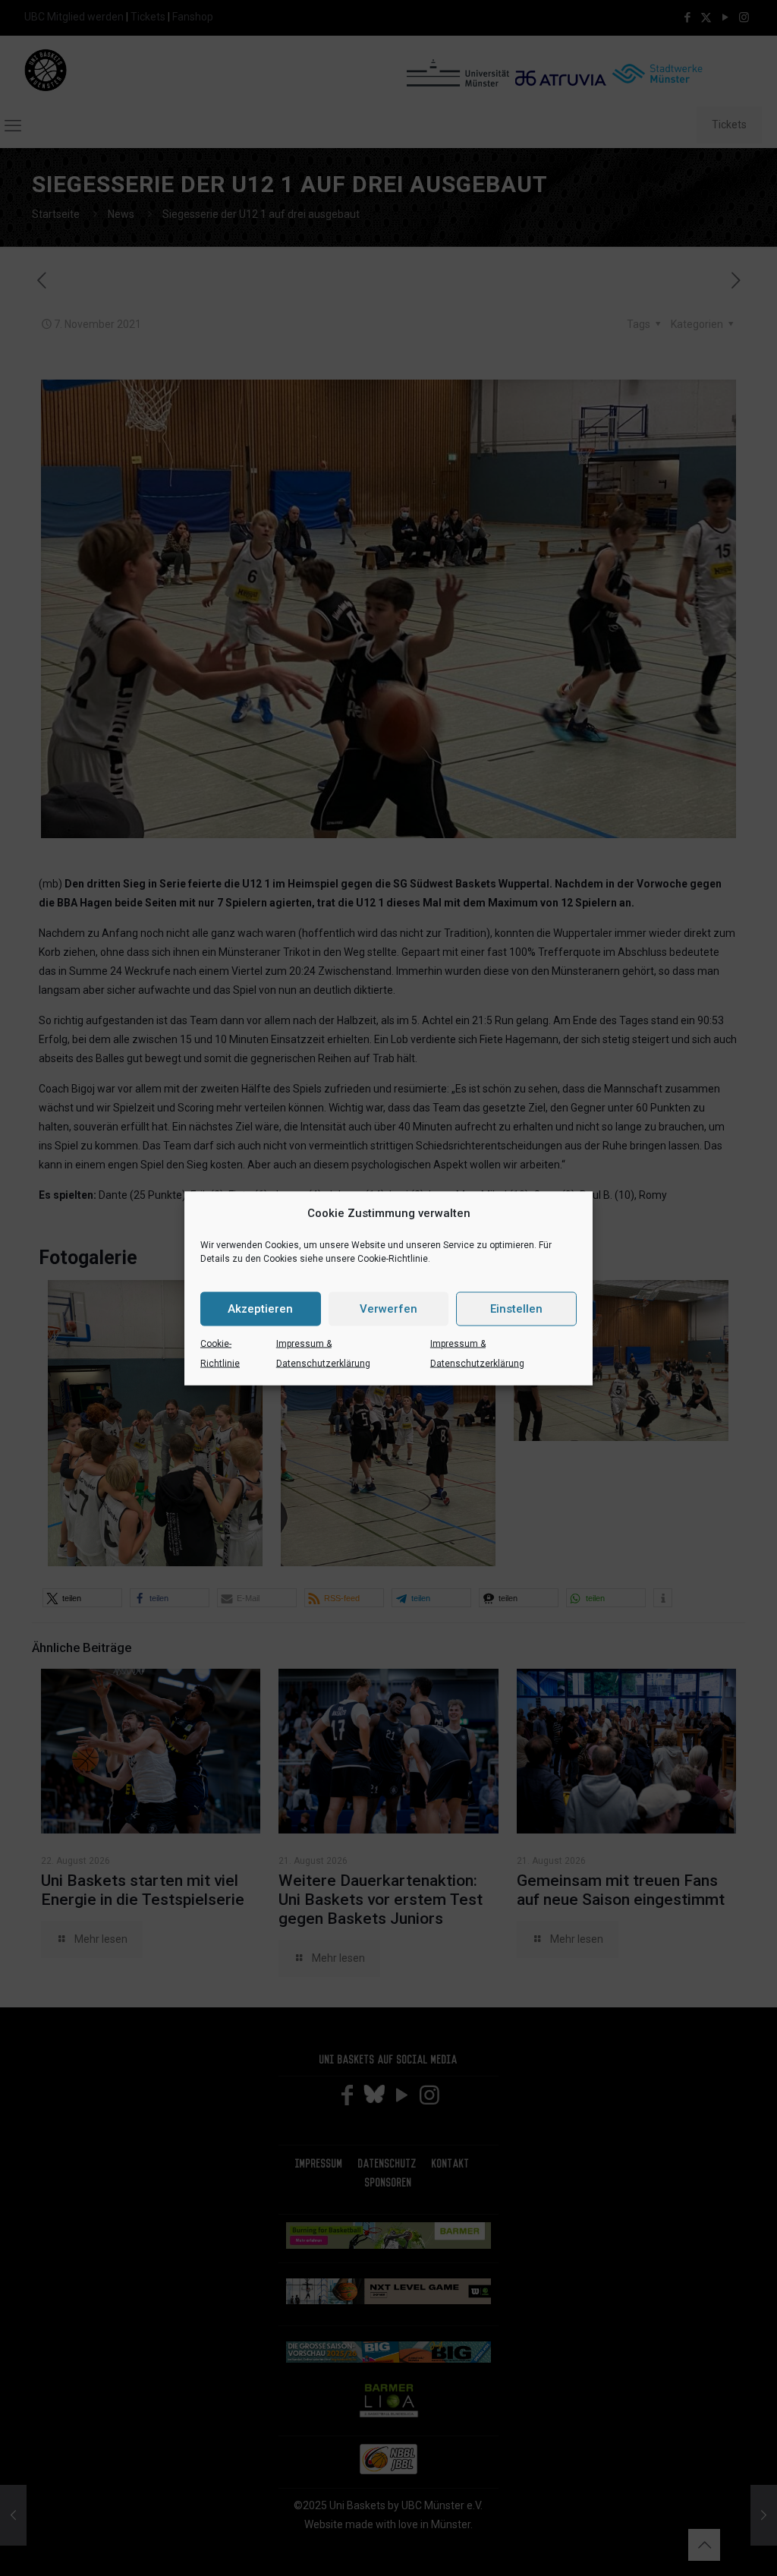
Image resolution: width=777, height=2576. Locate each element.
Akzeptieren (260, 1309)
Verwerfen (388, 1309)
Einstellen (516, 1309)
